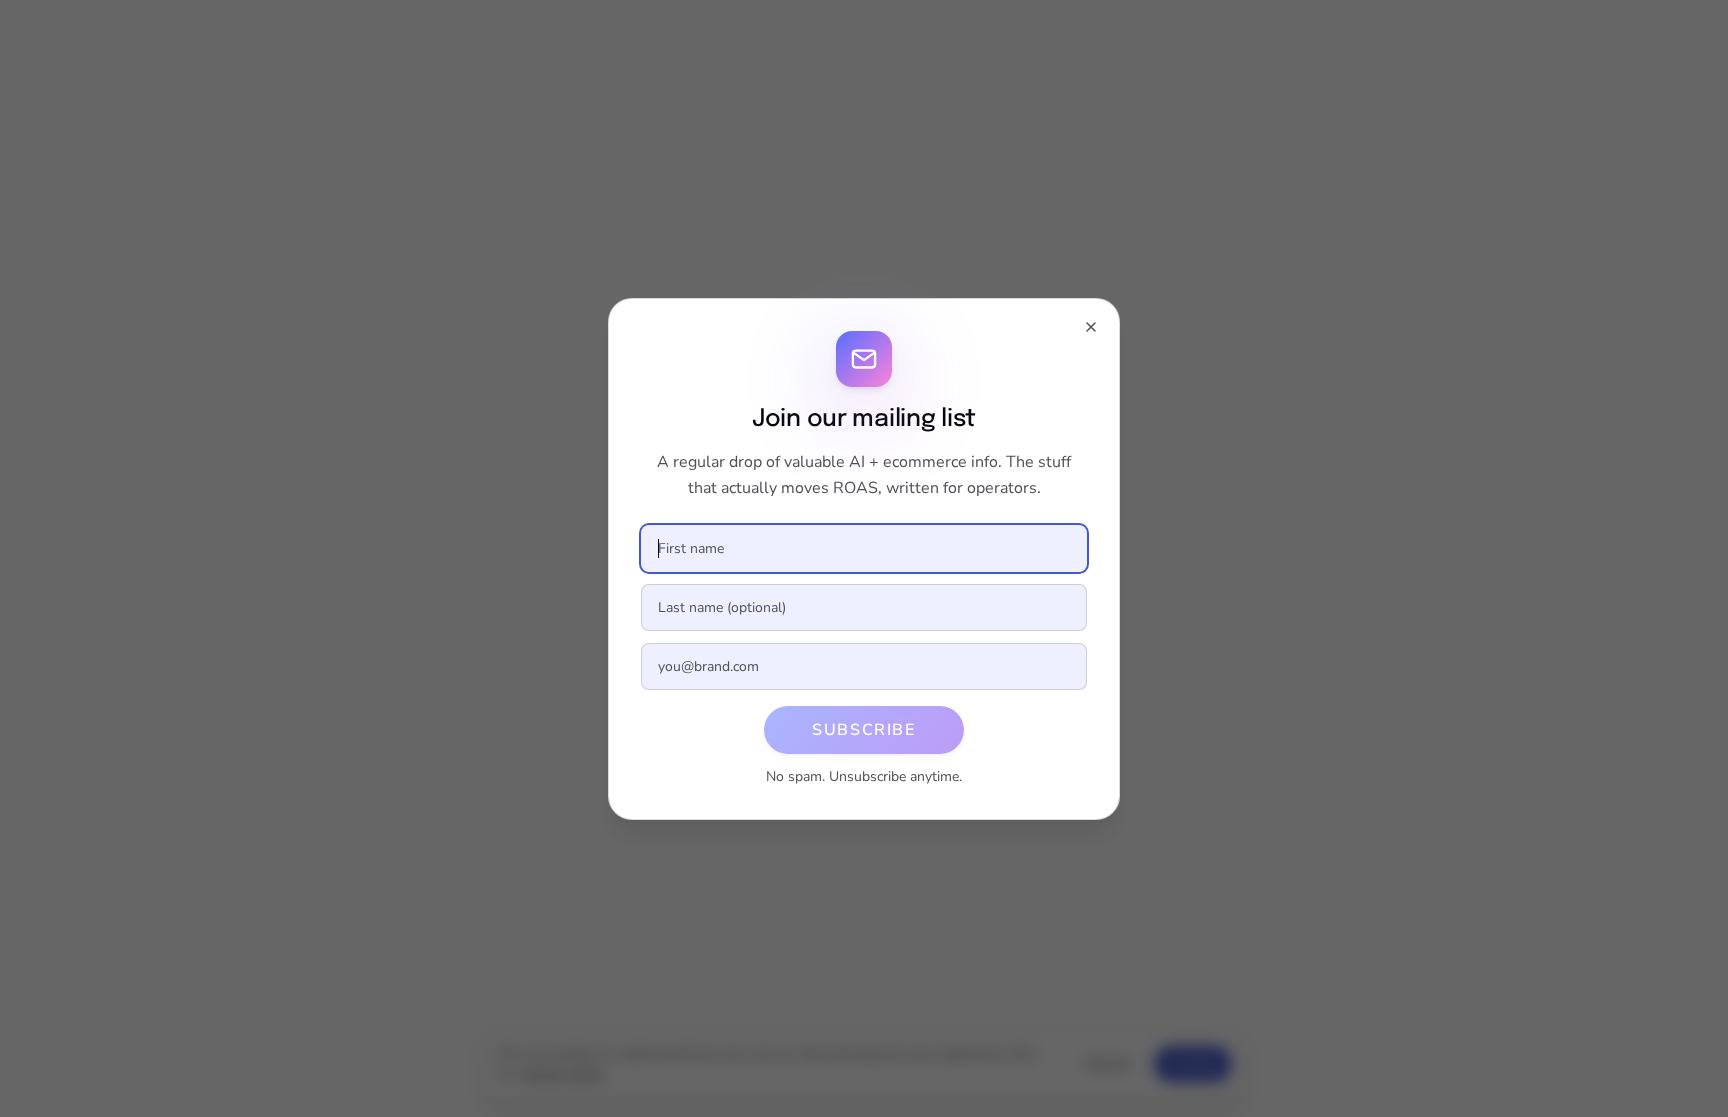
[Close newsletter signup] (1091, 327)
